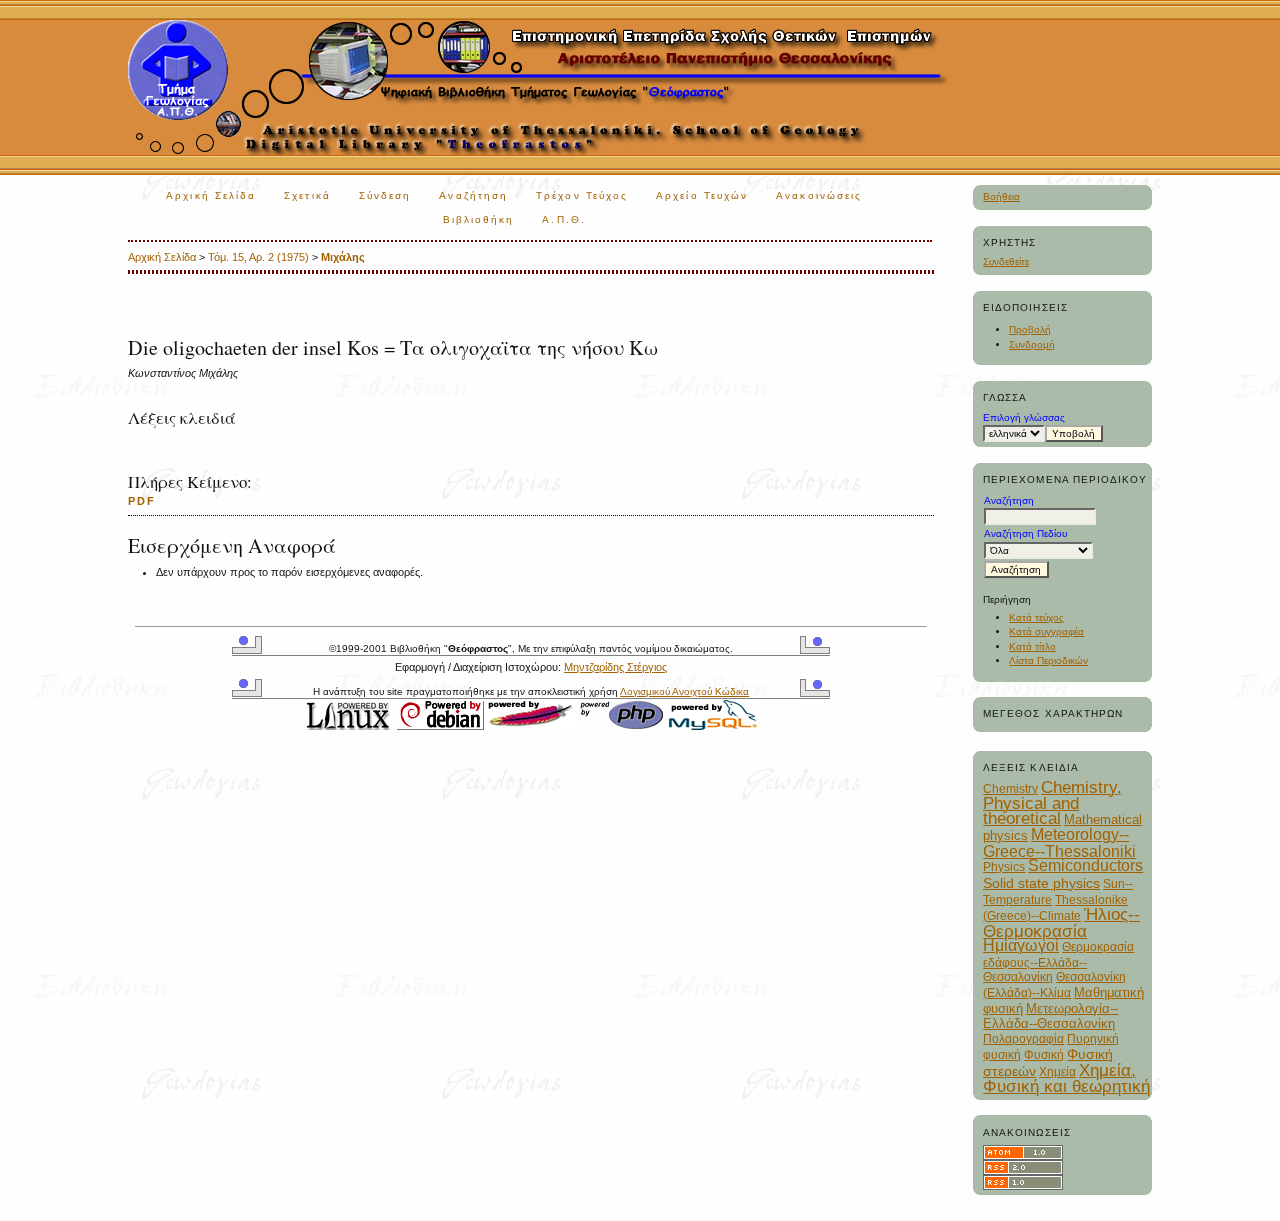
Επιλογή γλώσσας (1024, 417)
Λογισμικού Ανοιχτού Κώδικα (684, 691)
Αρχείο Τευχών (702, 195)
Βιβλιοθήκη (479, 219)
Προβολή (1030, 329)
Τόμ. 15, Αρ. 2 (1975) (258, 257)
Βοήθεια (1001, 196)
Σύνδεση (385, 195)
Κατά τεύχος (1036, 617)
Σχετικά (307, 195)
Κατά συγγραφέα (1046, 631)
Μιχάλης (343, 257)
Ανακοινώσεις (819, 195)
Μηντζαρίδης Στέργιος (615, 667)
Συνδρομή (1032, 344)
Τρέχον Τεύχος (582, 195)
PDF (142, 501)
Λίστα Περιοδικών (1048, 660)
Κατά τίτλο (1032, 646)
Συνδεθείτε (1006, 261)
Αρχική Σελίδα (211, 195)
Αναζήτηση (473, 195)
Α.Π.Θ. (563, 219)
